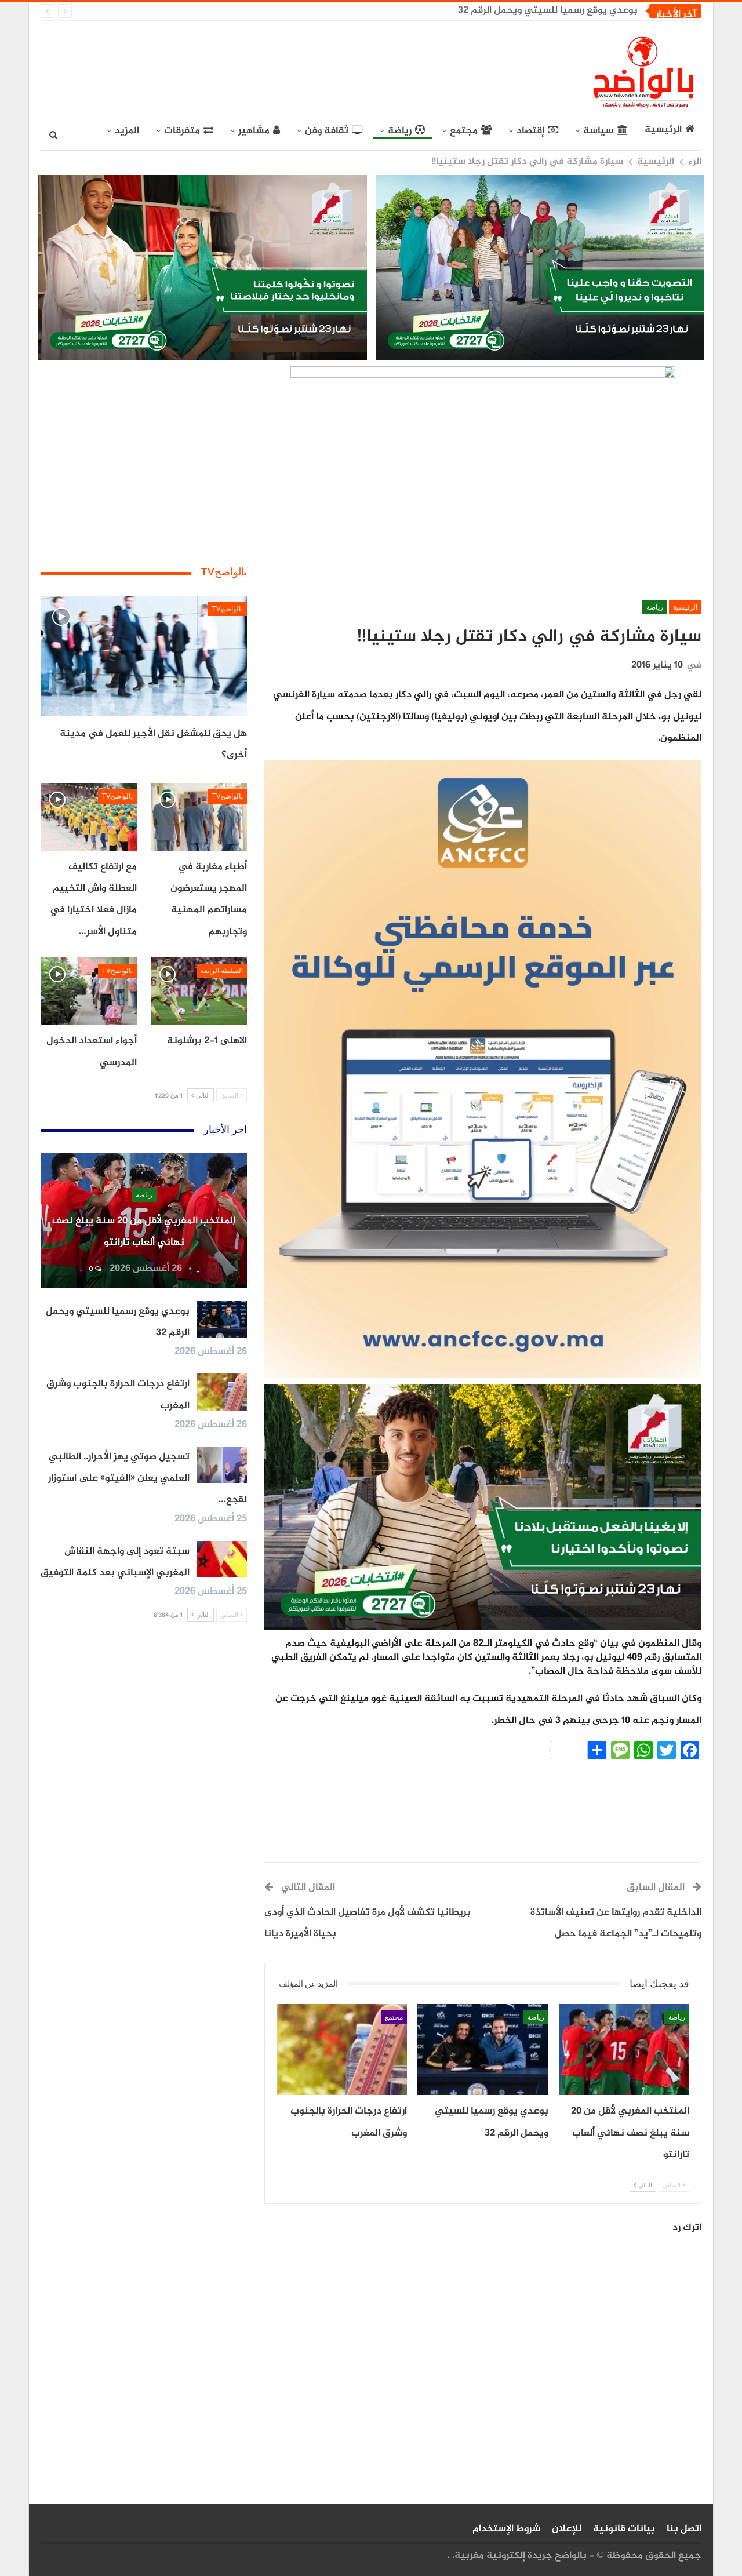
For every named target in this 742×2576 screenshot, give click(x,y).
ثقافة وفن (327, 131)
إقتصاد (530, 131)
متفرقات (182, 131)
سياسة (598, 131)
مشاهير (254, 131)
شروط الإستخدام (506, 2529)
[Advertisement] (264, 70)
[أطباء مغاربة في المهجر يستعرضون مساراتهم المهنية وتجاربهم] (199, 817)
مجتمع (464, 131)
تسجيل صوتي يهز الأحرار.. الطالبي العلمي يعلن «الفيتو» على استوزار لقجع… (148, 1479)
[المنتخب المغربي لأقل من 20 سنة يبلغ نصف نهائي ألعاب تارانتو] (624, 2050)
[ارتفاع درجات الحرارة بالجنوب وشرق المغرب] (342, 2050)
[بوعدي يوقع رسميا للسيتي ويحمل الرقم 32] (483, 2050)
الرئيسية (663, 130)
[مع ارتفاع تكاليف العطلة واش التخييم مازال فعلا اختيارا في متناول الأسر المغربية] (89, 817)
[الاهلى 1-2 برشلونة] (199, 991)
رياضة (400, 131)
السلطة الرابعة (222, 971)
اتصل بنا (684, 2529)
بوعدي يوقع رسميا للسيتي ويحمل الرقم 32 (548, 10)
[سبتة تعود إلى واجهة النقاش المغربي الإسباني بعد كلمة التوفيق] (222, 1560)
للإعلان (567, 2529)
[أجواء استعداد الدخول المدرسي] (89, 991)
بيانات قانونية (624, 2529)
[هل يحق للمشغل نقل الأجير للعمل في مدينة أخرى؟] (144, 656)
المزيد (127, 131)
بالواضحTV (228, 609)
